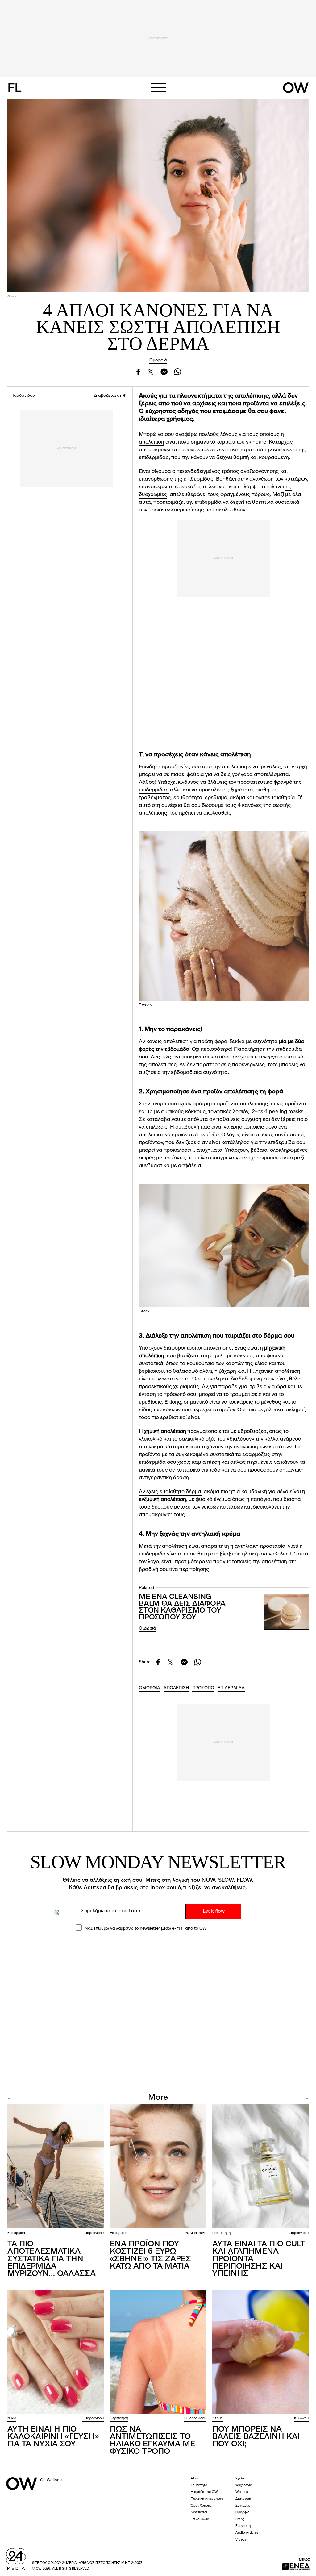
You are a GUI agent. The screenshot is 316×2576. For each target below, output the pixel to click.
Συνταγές (243, 2506)
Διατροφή (243, 2499)
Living (240, 2519)
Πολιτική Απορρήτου (207, 2499)
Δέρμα (218, 2418)
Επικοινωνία (200, 2519)
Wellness (242, 2492)
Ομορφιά (158, 360)
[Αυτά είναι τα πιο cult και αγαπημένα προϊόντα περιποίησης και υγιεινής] (260, 2166)
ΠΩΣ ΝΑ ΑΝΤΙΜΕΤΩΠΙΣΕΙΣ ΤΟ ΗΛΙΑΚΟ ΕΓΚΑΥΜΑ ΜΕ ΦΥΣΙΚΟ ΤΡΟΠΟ (152, 2440)
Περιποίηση (221, 2233)
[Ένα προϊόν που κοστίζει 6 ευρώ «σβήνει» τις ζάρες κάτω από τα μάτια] (158, 2166)
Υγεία (240, 2479)
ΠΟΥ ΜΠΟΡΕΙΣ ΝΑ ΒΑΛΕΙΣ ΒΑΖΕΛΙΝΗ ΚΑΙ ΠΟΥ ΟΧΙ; (256, 2437)
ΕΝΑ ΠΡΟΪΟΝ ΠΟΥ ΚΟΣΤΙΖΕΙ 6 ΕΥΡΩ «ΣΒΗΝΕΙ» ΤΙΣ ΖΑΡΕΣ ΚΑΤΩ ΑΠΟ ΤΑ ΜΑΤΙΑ (150, 2255)
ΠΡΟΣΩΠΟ (203, 1688)
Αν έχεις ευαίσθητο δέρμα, (171, 1492)
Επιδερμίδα (16, 2233)
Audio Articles (247, 2533)
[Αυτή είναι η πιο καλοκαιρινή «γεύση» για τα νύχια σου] (56, 2352)
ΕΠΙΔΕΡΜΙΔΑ (231, 1688)
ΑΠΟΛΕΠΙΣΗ (176, 1688)
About (196, 2479)
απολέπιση (152, 442)
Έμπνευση (243, 2526)
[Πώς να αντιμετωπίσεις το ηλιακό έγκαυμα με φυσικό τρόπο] (158, 2352)
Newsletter (199, 2513)
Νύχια (12, 2418)
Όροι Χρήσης (201, 2506)
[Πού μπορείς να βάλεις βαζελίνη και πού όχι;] (260, 2352)
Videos (241, 2540)
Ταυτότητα (199, 2485)
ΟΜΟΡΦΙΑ (150, 1688)
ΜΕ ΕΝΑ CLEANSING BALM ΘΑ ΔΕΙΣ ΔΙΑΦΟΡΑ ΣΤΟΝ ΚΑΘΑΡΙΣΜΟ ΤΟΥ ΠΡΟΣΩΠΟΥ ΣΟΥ (182, 1607)
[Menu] (158, 87)
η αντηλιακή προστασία (258, 1546)
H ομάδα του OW (204, 2492)
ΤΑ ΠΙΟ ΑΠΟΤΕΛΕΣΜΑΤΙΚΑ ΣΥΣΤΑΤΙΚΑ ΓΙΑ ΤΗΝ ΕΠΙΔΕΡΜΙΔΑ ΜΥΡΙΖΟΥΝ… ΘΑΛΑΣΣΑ (52, 2259)
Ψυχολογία (244, 2485)
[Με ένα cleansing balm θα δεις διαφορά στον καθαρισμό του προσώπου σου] (286, 1612)
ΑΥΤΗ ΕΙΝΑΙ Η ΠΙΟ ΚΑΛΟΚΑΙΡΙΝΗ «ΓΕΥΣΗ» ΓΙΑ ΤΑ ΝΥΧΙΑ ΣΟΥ (53, 2437)
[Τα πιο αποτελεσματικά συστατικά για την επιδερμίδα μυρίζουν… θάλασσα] (56, 2166)
